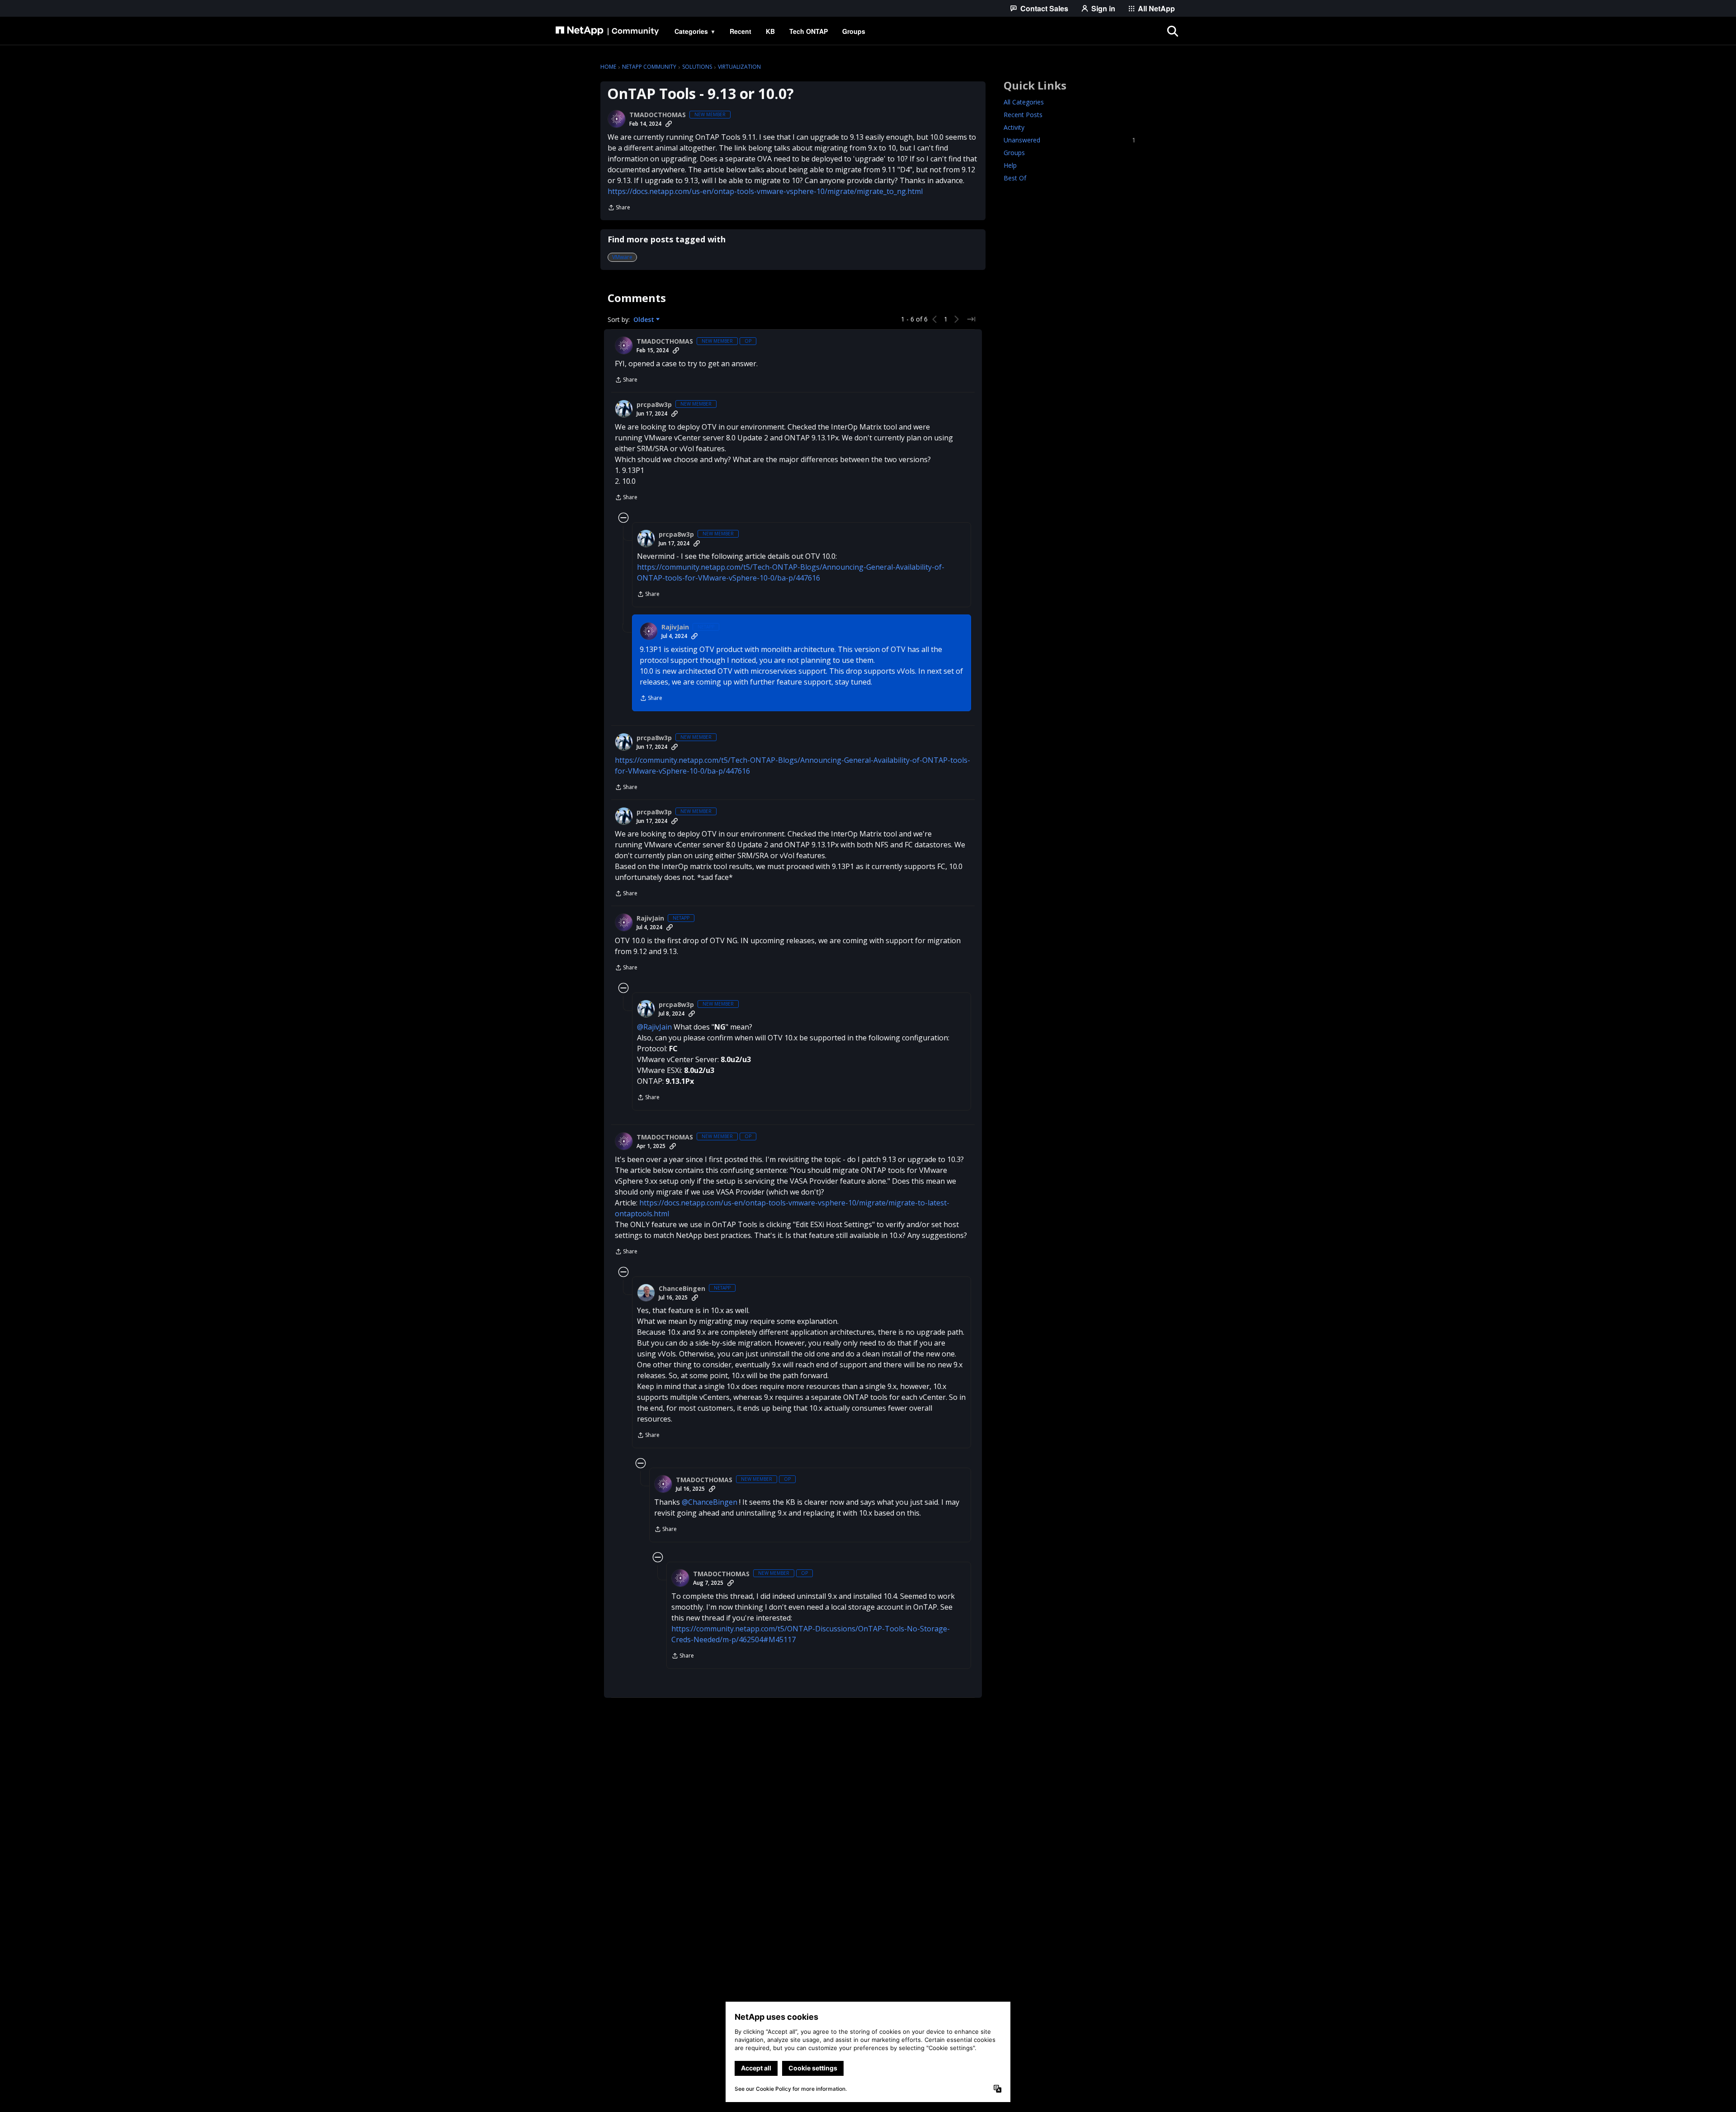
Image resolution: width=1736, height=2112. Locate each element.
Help (1010, 165)
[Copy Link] (669, 124)
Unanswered (1070, 140)
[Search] (1173, 31)
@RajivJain (654, 1027)
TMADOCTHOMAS (658, 115)
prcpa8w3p (654, 405)
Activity (1014, 127)
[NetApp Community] (607, 31)
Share (619, 208)
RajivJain (675, 627)
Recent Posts (1023, 115)
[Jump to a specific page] (971, 319)
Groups (1014, 153)
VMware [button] (622, 257)
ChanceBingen (682, 1289)
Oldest (645, 320)
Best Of (1015, 178)
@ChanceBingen (710, 1502)
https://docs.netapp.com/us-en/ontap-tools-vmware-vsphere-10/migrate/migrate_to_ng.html (765, 191)
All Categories (1024, 102)
